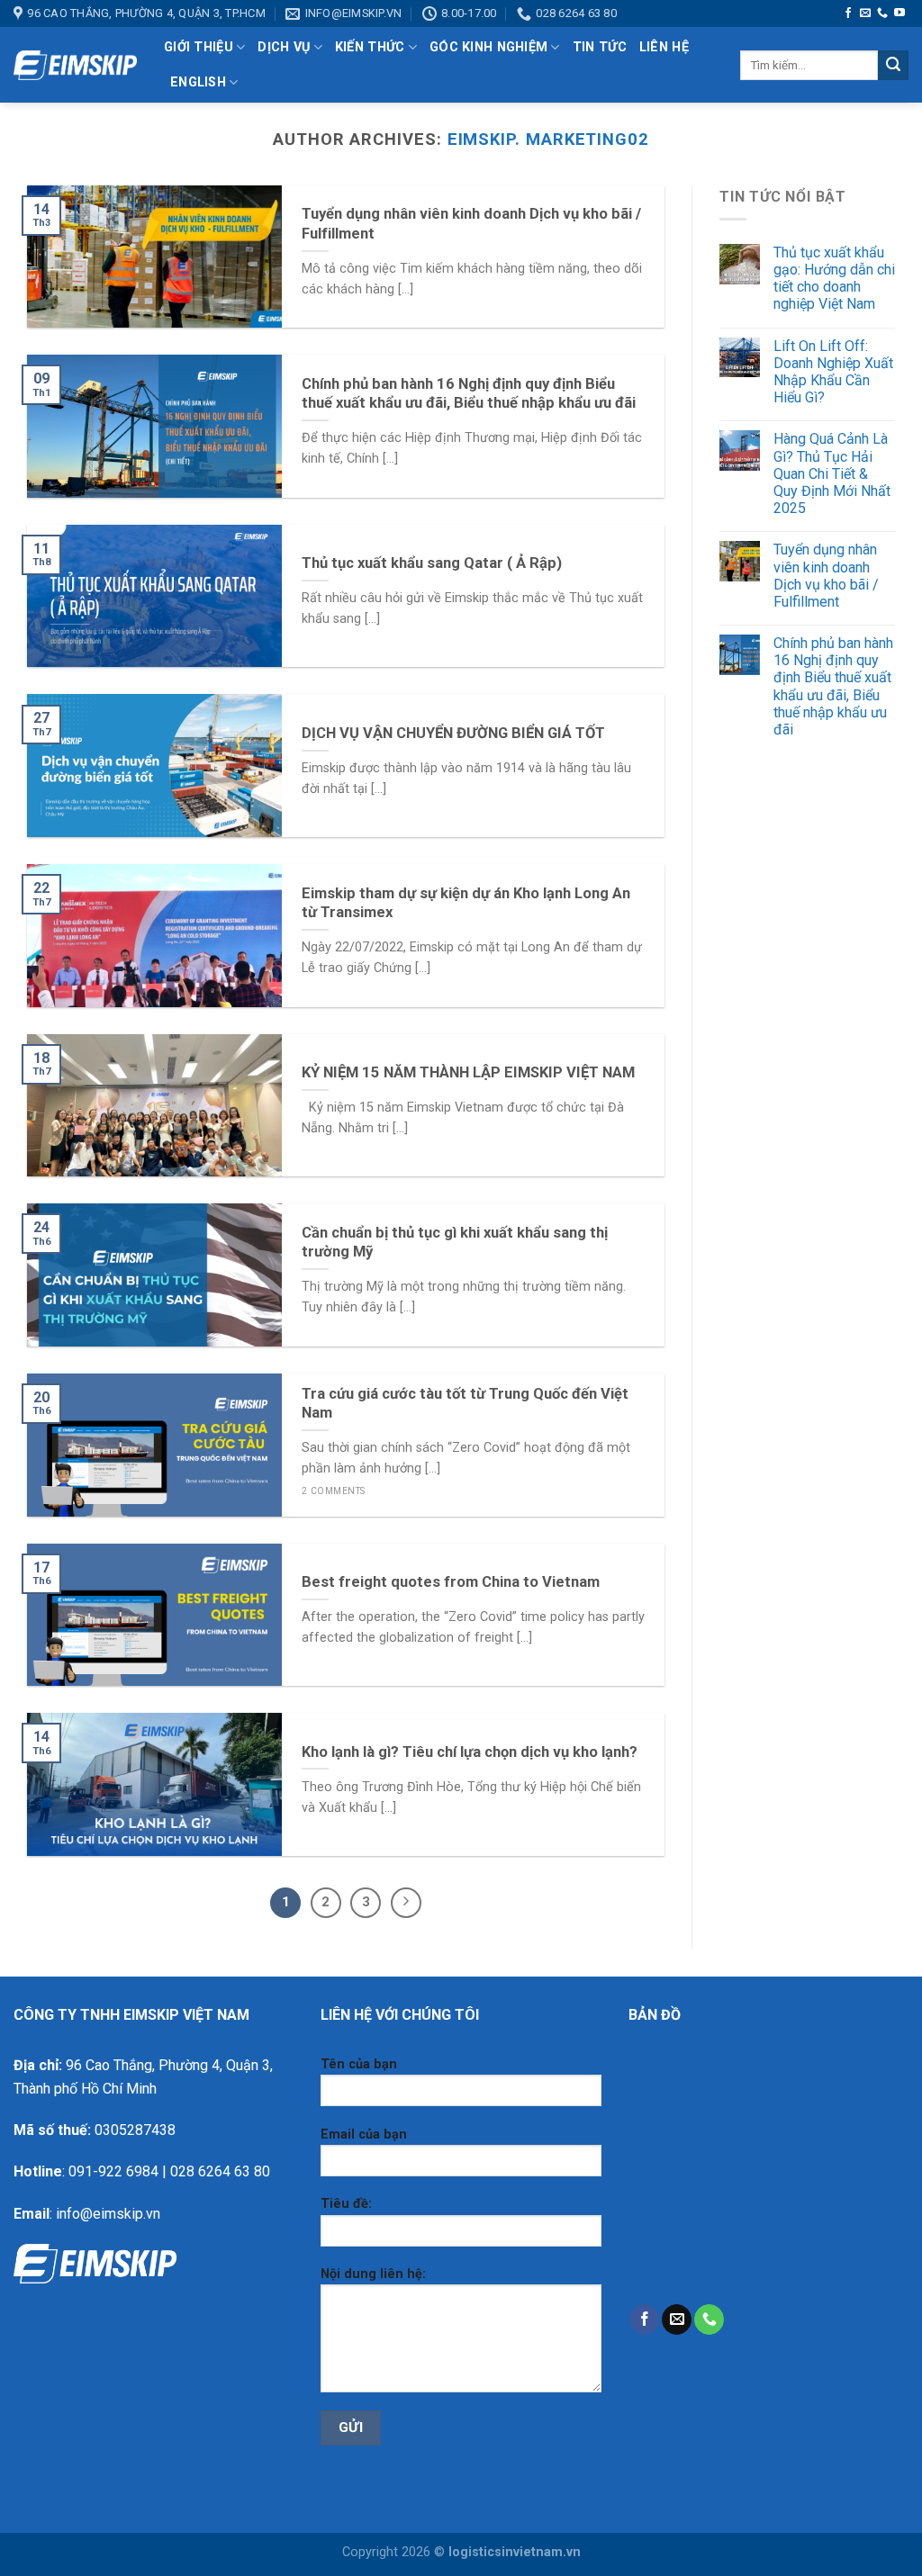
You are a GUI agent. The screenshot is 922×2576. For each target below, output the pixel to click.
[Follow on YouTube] (899, 14)
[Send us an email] (865, 14)
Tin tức (600, 47)
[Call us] (882, 14)
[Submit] (893, 66)
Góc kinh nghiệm (488, 47)
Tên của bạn (359, 2064)
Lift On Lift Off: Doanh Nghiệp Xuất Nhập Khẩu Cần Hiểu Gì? (833, 372)
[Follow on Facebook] (848, 14)
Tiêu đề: (346, 2204)
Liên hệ (664, 47)
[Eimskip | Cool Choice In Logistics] (75, 66)
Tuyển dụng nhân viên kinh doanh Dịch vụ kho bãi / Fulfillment (826, 576)
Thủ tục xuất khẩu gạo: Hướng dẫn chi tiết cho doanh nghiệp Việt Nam (834, 279)
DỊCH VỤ (284, 47)
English (198, 82)
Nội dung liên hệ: (373, 2274)
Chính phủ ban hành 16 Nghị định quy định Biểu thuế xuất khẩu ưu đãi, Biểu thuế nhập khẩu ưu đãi (833, 686)
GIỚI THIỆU (199, 47)
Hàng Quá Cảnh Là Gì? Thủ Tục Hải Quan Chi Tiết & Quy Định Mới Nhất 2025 (832, 473)
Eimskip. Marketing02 (548, 139)
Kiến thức (370, 47)
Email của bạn (364, 2135)
